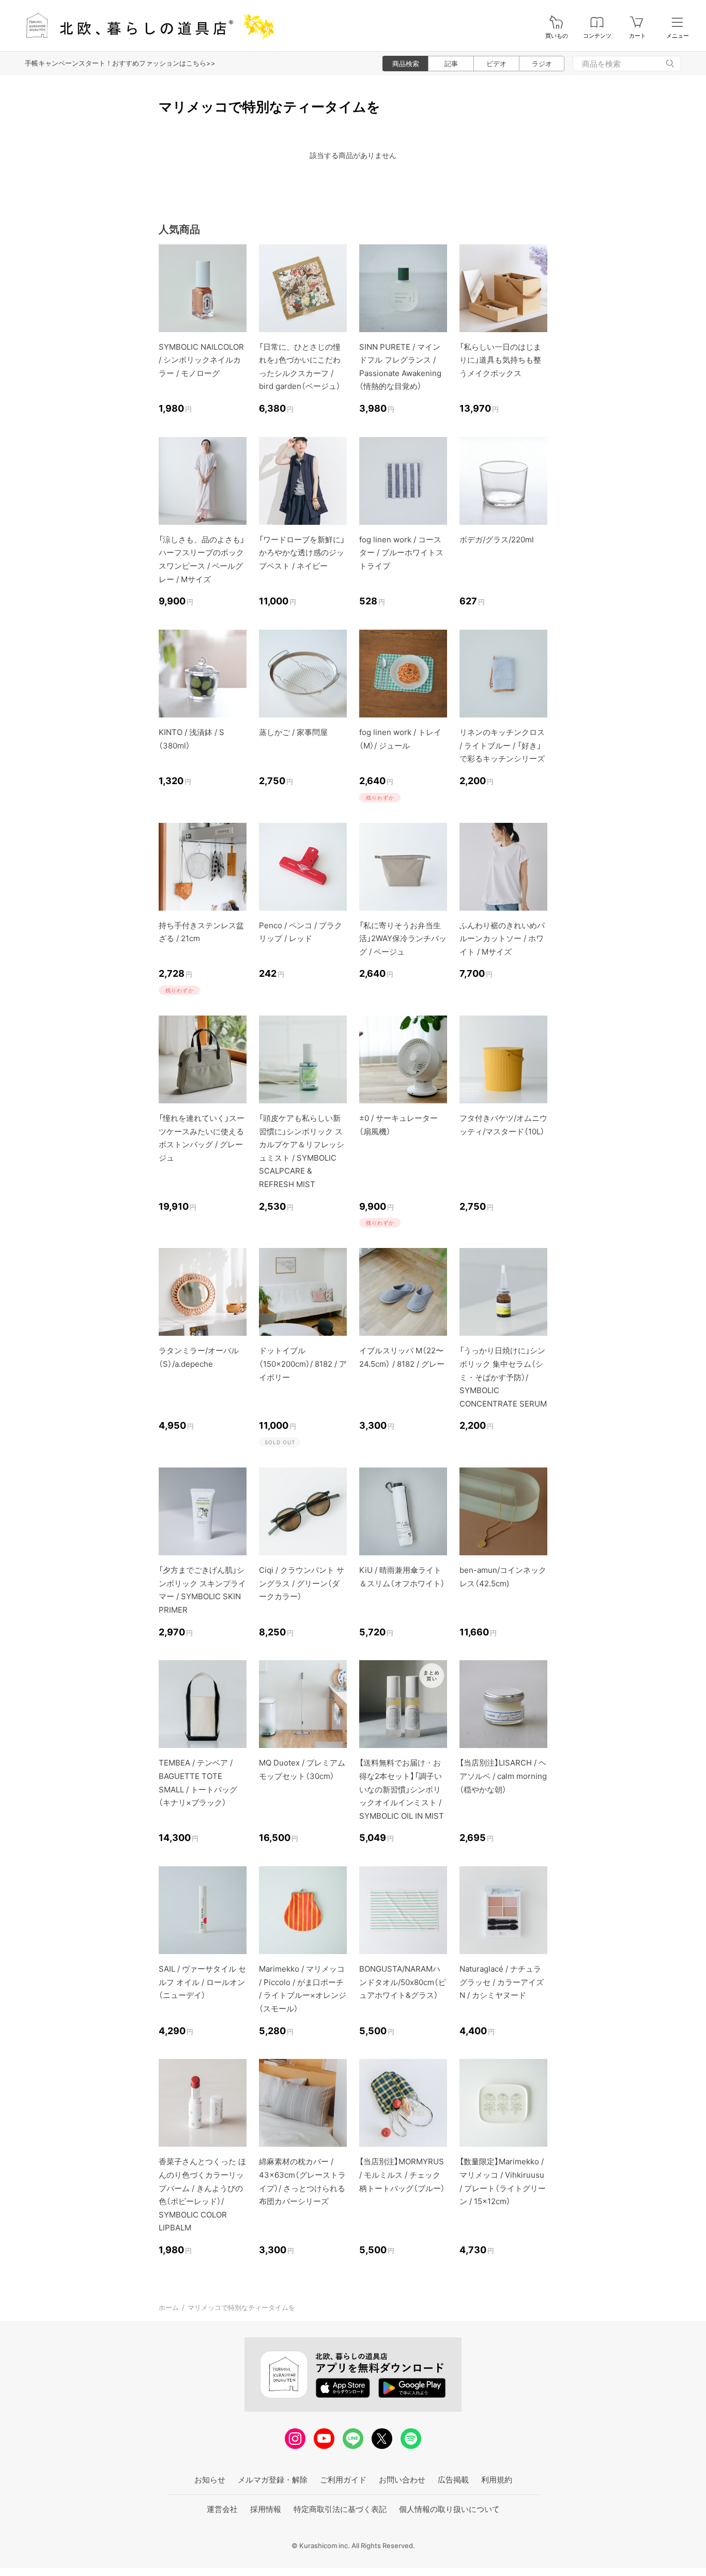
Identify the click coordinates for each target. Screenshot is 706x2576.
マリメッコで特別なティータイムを (241, 2307)
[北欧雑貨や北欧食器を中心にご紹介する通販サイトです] (145, 26)
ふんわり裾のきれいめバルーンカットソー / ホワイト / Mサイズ (502, 939)
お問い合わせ (402, 2480)
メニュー (678, 36)
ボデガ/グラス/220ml (497, 540)
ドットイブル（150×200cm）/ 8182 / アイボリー (303, 1364)
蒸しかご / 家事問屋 (293, 732)
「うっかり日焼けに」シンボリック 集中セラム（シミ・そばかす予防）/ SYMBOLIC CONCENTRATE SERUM (503, 1377)
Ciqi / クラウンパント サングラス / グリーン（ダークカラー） (302, 1583)
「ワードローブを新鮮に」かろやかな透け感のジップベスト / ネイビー (302, 553)
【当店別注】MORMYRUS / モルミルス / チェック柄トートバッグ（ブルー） (402, 2175)
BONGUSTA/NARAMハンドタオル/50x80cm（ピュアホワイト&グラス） (403, 1982)
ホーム (169, 2307)
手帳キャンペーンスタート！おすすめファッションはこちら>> (120, 63)
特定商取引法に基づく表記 (340, 2509)
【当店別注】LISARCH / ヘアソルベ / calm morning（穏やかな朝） (503, 1776)
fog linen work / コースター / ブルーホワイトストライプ (401, 553)
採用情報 (266, 2509)
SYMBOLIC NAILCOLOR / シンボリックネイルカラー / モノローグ (201, 360)
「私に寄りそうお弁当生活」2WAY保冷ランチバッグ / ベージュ (403, 939)
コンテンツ (597, 36)
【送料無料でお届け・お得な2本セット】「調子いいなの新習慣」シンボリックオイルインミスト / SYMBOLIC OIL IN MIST (402, 1789)
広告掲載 (453, 2480)
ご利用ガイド (343, 2480)
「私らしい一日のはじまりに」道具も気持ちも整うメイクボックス (500, 360)
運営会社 (222, 2509)
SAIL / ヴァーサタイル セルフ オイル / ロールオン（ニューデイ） (202, 1982)
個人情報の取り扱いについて (449, 2509)
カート (638, 36)
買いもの (557, 36)
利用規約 (497, 2480)
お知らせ (210, 2480)
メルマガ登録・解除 (273, 2480)
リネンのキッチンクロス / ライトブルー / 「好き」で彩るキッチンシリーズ (502, 745)
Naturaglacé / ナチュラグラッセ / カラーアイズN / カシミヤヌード (502, 1982)
